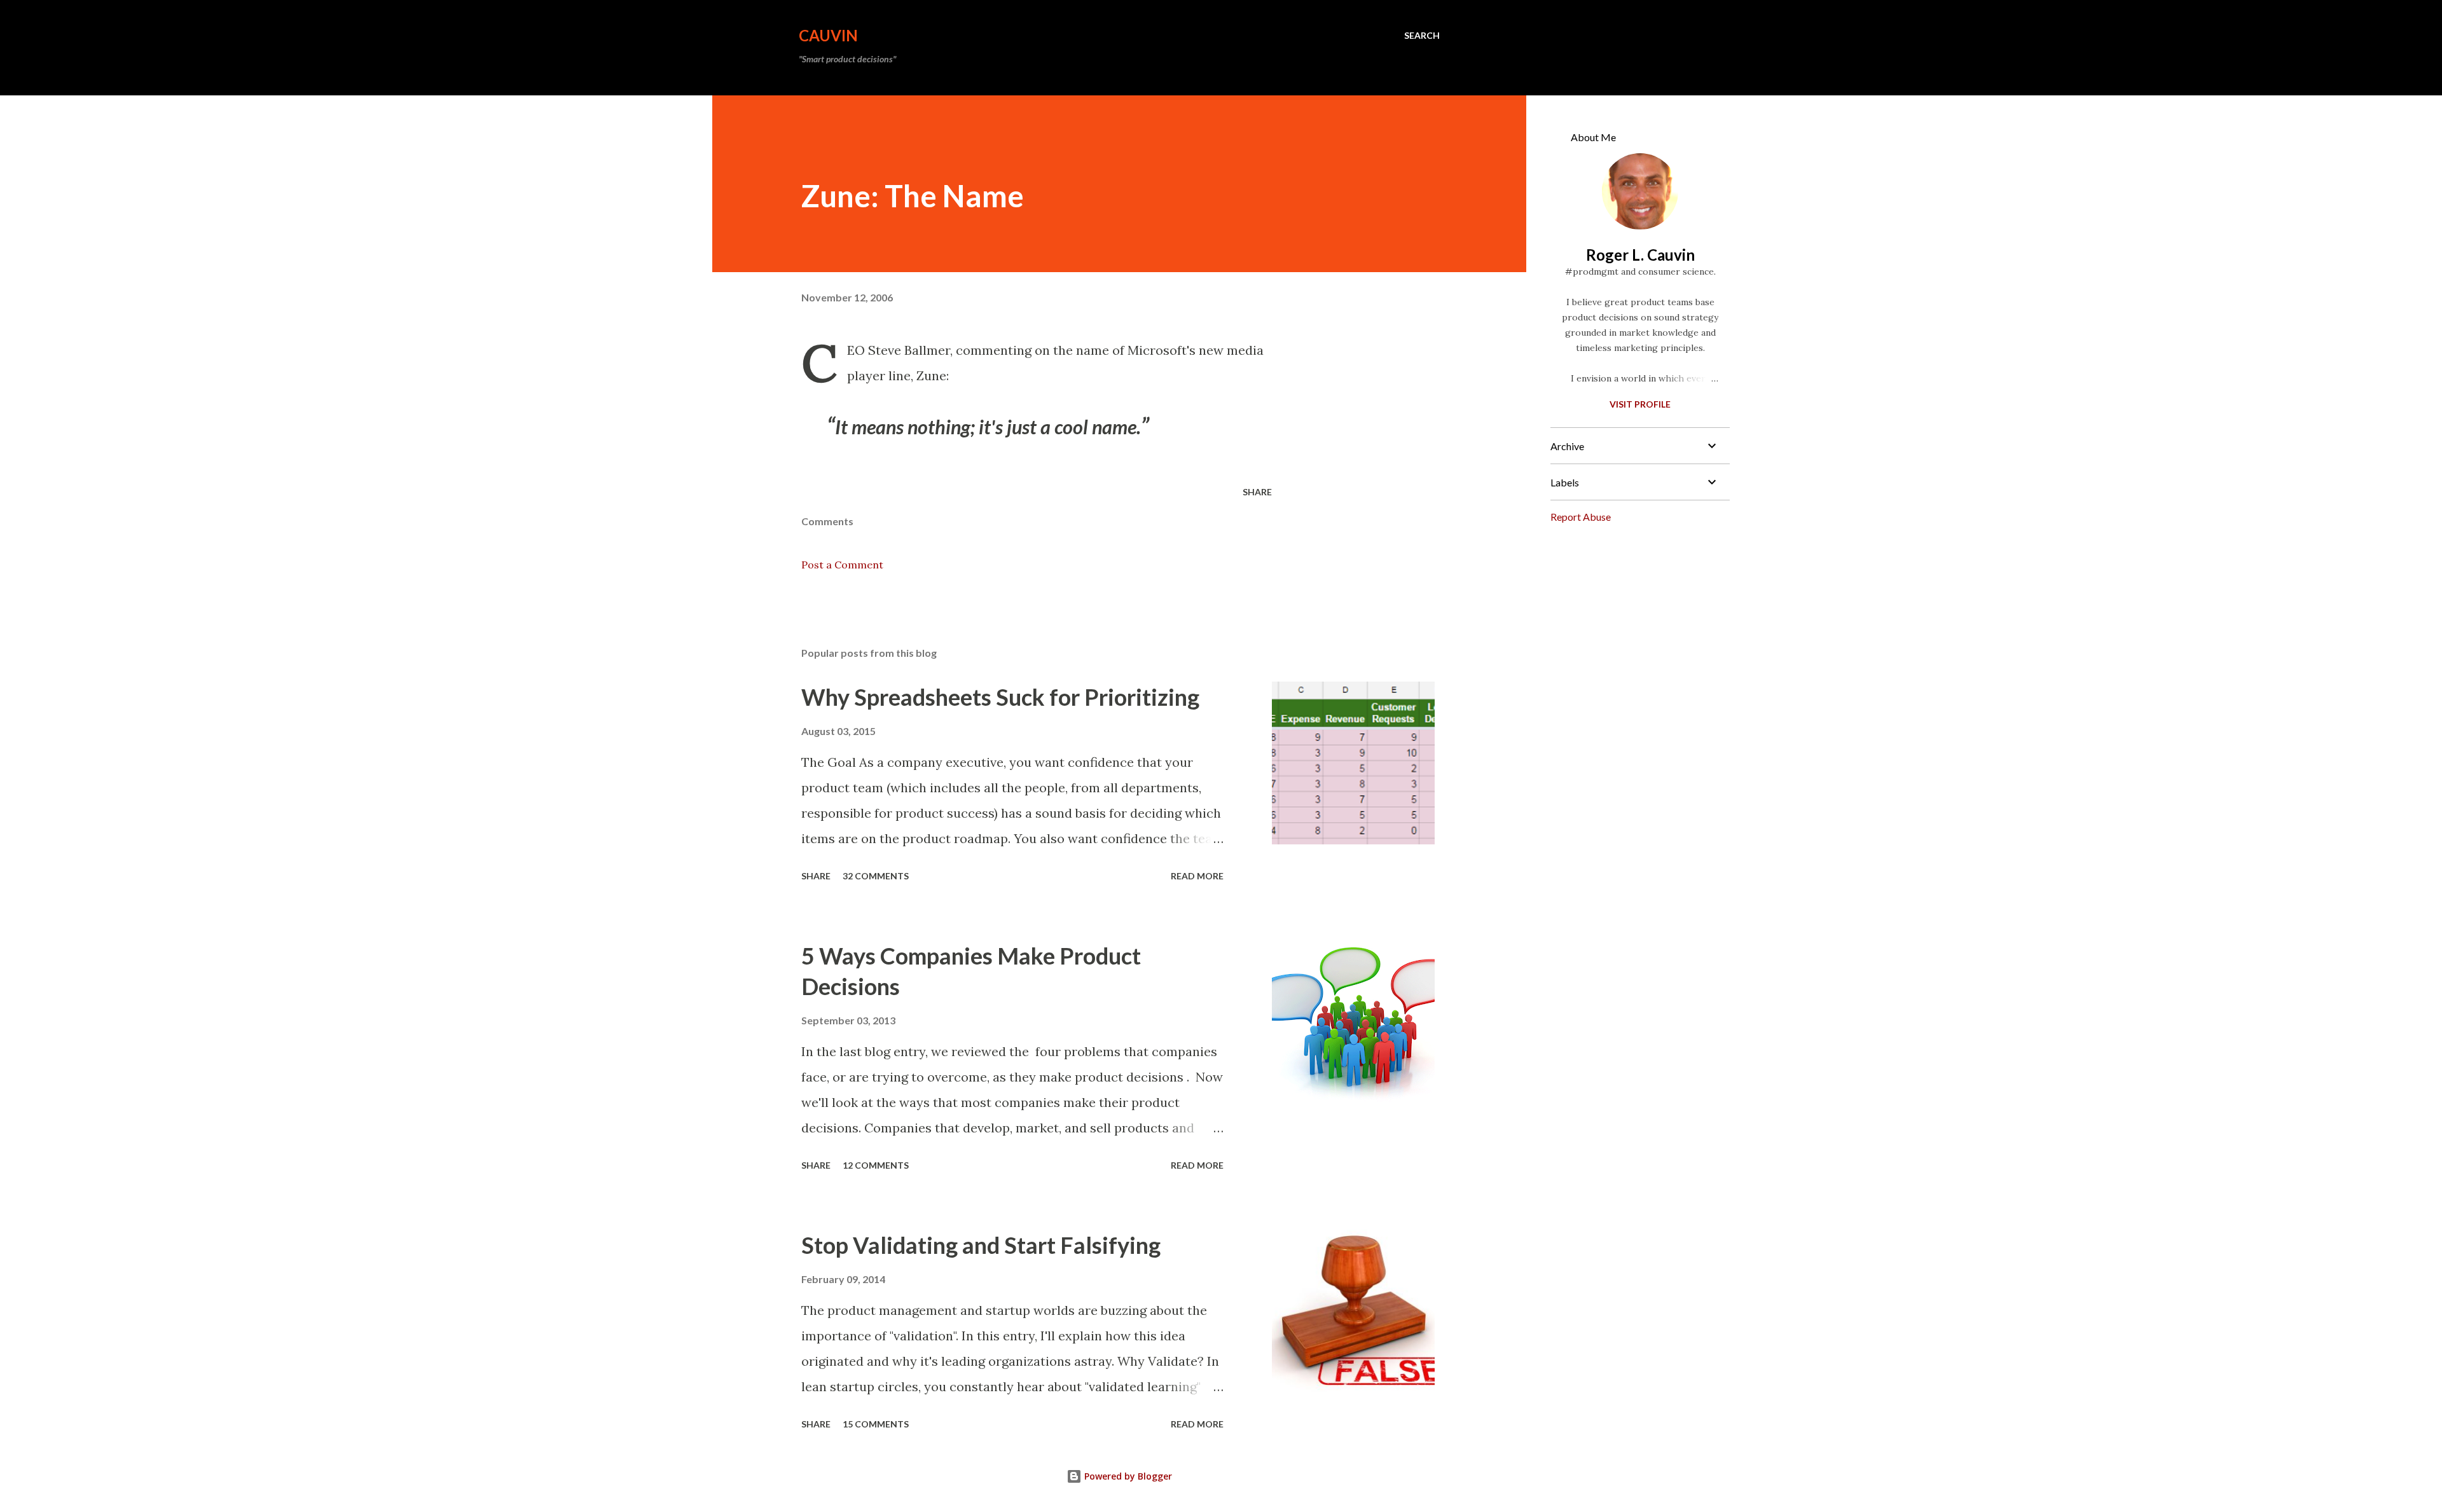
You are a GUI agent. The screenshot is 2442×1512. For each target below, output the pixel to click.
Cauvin (828, 35)
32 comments (876, 876)
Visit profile (1640, 404)
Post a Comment (842, 565)
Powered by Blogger (1127, 1476)
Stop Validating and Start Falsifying (981, 1245)
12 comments (876, 1165)
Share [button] (1257, 492)
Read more (1197, 876)
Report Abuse (1581, 517)
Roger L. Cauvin (1640, 255)
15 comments (876, 1424)
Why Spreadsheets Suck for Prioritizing (1000, 697)
